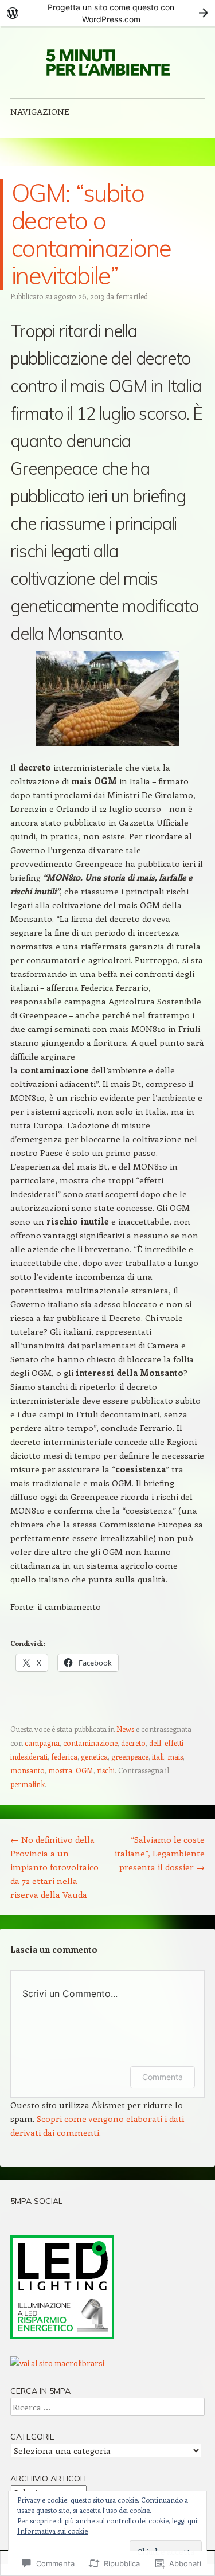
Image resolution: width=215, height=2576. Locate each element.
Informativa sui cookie (52, 2531)
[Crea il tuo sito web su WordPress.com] (107, 13)
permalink (28, 1784)
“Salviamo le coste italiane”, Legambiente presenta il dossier (160, 1853)
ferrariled (132, 296)
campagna (42, 1743)
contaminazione (90, 1743)
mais (175, 1756)
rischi (106, 1770)
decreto (133, 1743)
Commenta (163, 2077)
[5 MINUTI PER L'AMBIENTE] (108, 62)
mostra (60, 1770)
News (125, 1729)
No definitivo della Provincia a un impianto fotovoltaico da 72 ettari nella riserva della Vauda (54, 1867)
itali (158, 1756)
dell (155, 1743)
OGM (85, 1770)
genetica (94, 1756)
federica (64, 1756)
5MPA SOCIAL (36, 2201)
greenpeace (130, 1756)
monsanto (28, 1770)
